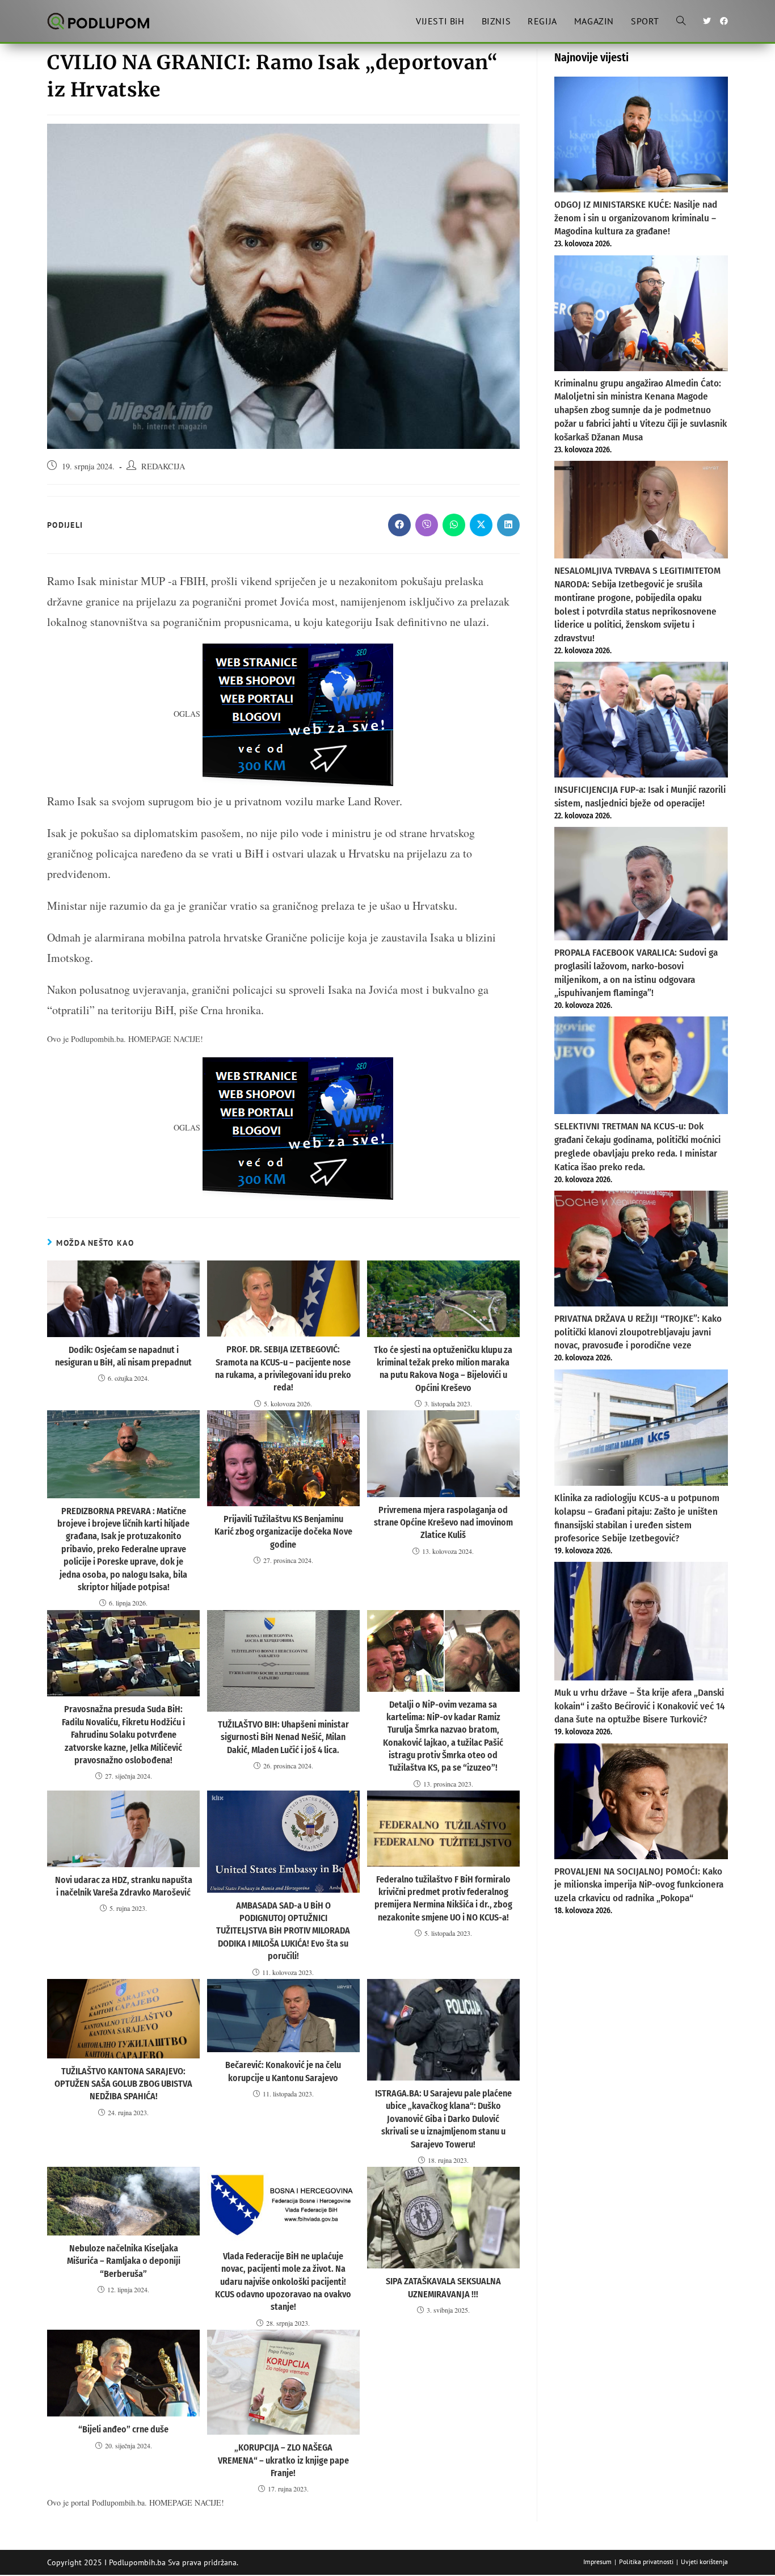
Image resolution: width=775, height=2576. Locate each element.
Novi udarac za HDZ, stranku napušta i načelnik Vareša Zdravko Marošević (124, 1886)
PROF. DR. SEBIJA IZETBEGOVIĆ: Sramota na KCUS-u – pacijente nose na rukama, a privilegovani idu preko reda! (283, 1368)
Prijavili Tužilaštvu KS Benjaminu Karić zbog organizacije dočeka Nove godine (283, 1532)
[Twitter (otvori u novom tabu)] (707, 21)
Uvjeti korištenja (704, 2562)
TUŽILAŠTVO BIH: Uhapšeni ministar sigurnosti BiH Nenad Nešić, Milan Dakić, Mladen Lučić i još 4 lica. (283, 1737)
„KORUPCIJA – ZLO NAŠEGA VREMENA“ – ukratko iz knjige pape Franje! (283, 2460)
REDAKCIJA (163, 466)
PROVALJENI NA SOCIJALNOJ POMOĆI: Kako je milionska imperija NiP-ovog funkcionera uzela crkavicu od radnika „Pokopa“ (639, 1885)
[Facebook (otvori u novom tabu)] (724, 21)
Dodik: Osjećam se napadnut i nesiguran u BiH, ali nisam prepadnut (123, 1356)
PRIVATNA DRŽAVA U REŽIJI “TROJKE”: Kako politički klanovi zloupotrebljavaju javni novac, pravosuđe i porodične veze (638, 1332)
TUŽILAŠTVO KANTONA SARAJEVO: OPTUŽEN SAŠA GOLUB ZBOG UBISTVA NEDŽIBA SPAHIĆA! (123, 2084)
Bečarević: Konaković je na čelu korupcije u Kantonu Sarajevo (283, 2071)
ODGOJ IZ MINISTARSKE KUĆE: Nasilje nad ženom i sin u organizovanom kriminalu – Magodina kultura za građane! (636, 218)
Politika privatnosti (646, 2562)
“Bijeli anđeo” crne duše (123, 2429)
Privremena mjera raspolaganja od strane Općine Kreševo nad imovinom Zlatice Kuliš (443, 1523)
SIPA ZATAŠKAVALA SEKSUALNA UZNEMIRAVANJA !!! (443, 2287)
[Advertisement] (641, 2010)
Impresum (597, 2562)
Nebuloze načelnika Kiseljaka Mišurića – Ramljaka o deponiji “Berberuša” (124, 2261)
